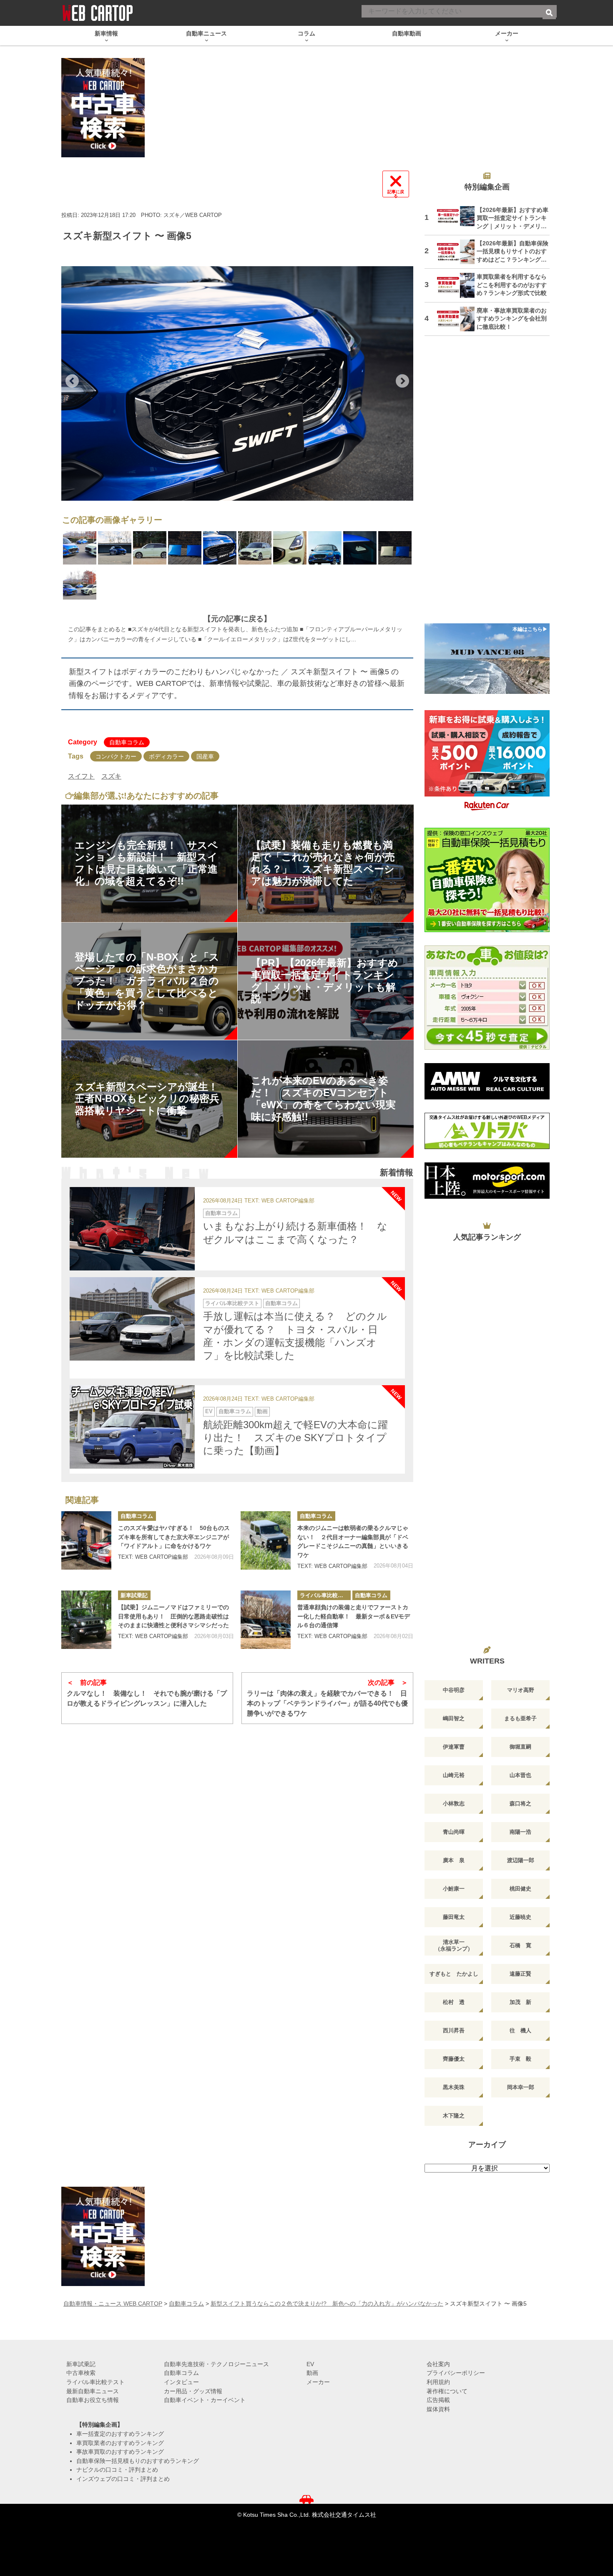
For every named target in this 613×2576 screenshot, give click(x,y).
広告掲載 (438, 2400)
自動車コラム (127, 742)
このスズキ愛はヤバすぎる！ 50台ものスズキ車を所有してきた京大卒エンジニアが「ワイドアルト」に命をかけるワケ (174, 1537)
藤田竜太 (454, 1917)
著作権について (447, 2391)
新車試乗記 (134, 1595)
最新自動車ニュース (93, 2391)
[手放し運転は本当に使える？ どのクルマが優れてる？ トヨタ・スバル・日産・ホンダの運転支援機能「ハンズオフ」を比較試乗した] (132, 1319)
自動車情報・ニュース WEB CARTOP (113, 2304)
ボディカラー (166, 756)
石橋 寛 (520, 1945)
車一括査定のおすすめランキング (120, 2434)
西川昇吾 (454, 2030)
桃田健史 (520, 1889)
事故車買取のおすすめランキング (120, 2452)
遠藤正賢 (520, 1974)
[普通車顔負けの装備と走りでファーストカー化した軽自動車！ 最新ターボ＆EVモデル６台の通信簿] (266, 1620)
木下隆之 (454, 2116)
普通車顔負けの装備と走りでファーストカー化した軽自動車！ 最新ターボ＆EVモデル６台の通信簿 (354, 1616)
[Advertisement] (487, 485)
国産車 (205, 756)
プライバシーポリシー (456, 2373)
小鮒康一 (454, 1889)
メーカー (318, 2382)
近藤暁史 (520, 1917)
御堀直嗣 (520, 1747)
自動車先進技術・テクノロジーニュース (216, 2364)
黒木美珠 (454, 2087)
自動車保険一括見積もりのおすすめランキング (138, 2461)
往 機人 (520, 2030)
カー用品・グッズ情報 (193, 2391)
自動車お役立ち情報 (93, 2400)
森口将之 (520, 1803)
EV (209, 1411)
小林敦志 (454, 1803)
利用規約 (438, 2382)
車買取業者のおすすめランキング (120, 2443)
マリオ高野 (521, 1690)
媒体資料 (438, 2409)
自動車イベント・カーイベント (205, 2400)
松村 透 (454, 2002)
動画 (262, 1411)
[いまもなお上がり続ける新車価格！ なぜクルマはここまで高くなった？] (132, 1229)
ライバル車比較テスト (232, 1303)
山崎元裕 (454, 1775)
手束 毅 (520, 2059)
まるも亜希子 (520, 1718)
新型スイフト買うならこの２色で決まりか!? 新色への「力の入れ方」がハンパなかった (327, 2304)
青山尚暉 (454, 1832)
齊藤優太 (454, 2059)
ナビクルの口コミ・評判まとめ (117, 2470)
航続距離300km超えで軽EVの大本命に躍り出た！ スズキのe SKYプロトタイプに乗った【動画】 (295, 1438)
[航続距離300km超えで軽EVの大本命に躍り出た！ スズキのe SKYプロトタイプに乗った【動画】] (132, 1427)
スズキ (111, 776)
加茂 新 (520, 2002)
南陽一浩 (520, 1832)
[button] (72, 381)
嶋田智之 (454, 1718)
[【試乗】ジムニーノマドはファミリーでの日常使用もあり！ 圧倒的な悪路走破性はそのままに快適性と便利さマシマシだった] (86, 1620)
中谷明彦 (454, 1690)
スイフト (81, 776)
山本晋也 (520, 1775)
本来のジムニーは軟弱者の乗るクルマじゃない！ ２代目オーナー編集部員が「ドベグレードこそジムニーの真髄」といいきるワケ (353, 1541)
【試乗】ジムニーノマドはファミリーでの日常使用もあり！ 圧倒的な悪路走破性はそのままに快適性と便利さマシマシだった (173, 1616)
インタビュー (181, 2382)
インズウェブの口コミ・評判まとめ (123, 2479)
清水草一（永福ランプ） (454, 1945)
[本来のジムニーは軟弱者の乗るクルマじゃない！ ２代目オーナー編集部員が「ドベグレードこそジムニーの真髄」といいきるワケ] (266, 1540)
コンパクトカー (116, 756)
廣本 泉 (454, 1860)
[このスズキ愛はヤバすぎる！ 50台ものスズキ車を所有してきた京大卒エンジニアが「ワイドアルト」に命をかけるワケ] (86, 1540)
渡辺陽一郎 (521, 1860)
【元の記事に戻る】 (237, 619)
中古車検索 (81, 2373)
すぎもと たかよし (454, 1974)
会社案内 (438, 2364)
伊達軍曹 (454, 1747)
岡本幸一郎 (521, 2087)
